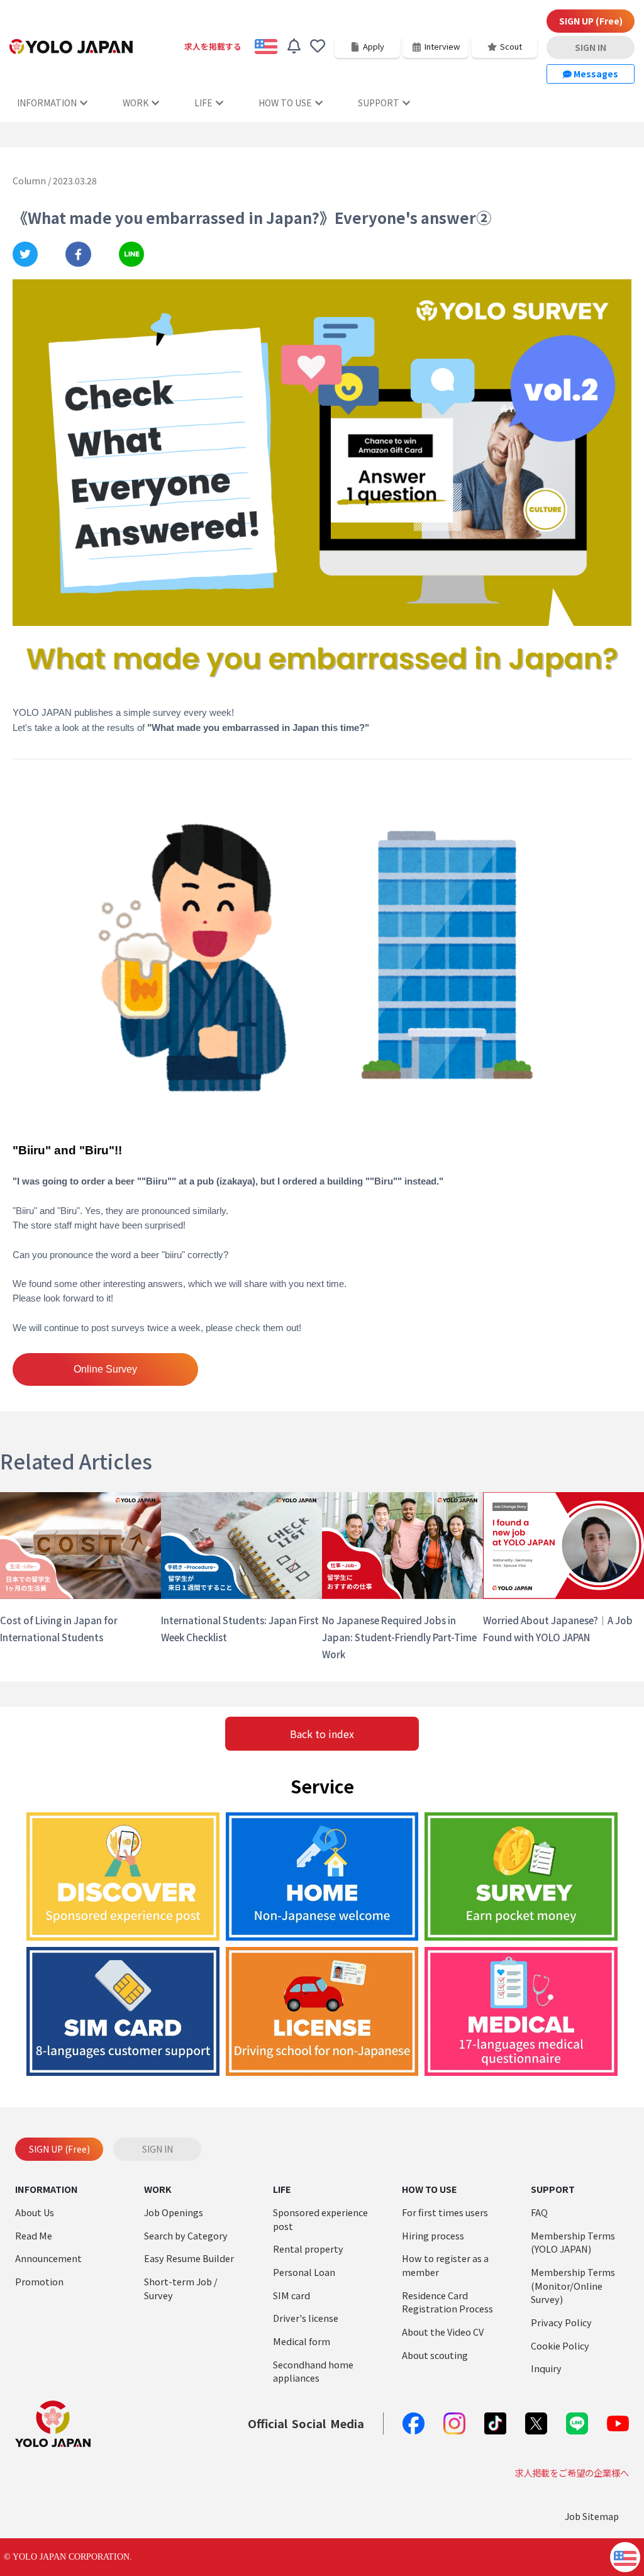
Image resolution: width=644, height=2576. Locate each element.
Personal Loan (304, 2272)
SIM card (291, 2295)
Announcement (48, 2258)
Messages (595, 74)
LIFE (203, 103)
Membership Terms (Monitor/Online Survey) (573, 2285)
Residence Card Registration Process (447, 2302)
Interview (442, 46)
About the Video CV (443, 2332)
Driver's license (306, 2318)
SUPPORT (379, 103)
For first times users (445, 2212)
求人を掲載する (213, 46)
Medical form (302, 2341)
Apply (374, 46)
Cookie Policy (560, 2345)
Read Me (34, 2235)
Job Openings (174, 2212)
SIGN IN (591, 47)
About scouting (435, 2355)
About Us (35, 2212)
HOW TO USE (285, 103)
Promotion (39, 2281)
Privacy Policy (561, 2322)
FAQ (539, 2212)
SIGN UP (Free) (591, 21)
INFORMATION (47, 103)
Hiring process (433, 2235)
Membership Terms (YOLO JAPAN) (573, 2242)
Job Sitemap (592, 2516)
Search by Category (186, 2235)
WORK (136, 103)
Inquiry (546, 2368)
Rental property (308, 2249)
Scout (511, 46)
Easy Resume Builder (189, 2258)
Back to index (322, 1734)
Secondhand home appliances (313, 2371)
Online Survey (105, 1369)
